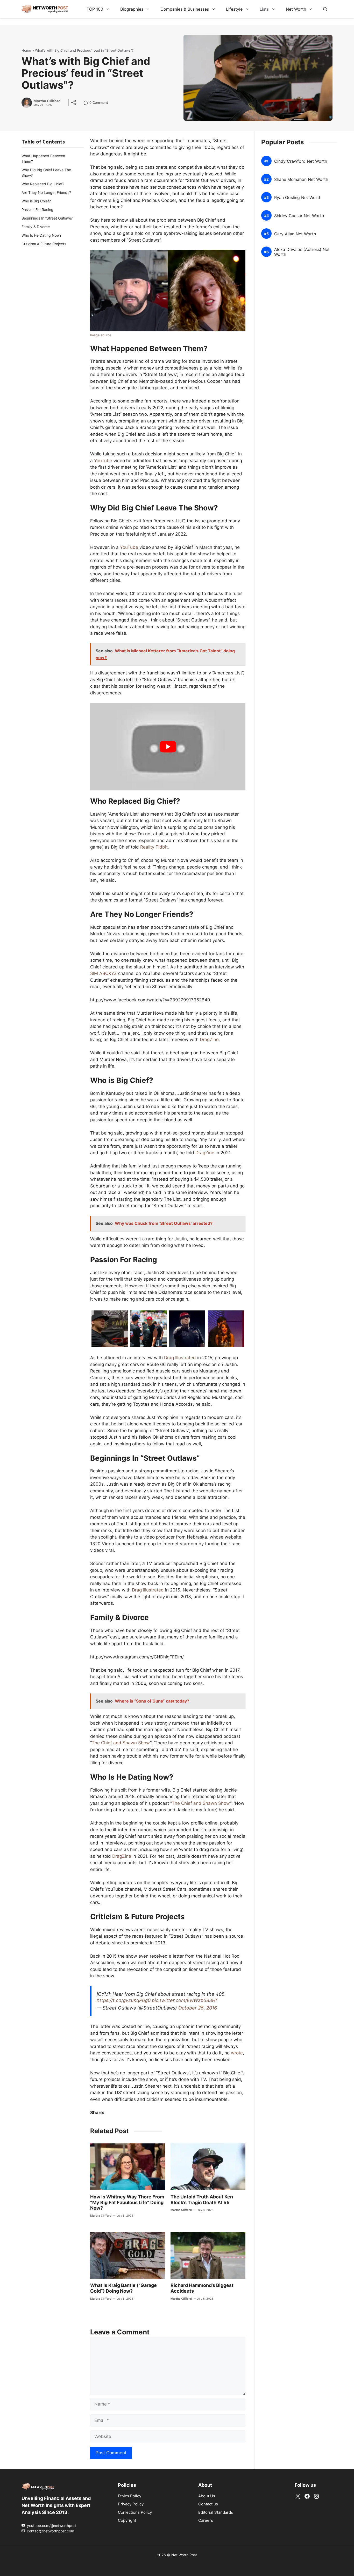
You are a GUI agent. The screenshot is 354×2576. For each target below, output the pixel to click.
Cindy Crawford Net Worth (301, 161)
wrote (237, 2053)
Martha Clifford (47, 101)
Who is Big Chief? (36, 201)
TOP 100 (95, 9)
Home (26, 50)
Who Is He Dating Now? (41, 235)
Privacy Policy (131, 2504)
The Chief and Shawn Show (121, 1743)
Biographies (132, 9)
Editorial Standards (216, 2512)
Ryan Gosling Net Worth (298, 197)
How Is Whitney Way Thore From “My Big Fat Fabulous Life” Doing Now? (127, 2202)
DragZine (209, 1040)
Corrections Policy (135, 2512)
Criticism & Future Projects (44, 244)
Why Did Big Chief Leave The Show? (46, 173)
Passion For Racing (37, 210)
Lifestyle (234, 9)
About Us (207, 2496)
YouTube (103, 461)
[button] (325, 9)
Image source (101, 335)
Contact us (208, 2504)
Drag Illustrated (180, 1358)
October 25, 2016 (198, 2008)
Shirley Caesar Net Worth (299, 216)
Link (87, 103)
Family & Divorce (36, 227)
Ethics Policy (130, 2496)
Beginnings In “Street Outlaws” (47, 218)
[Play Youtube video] (168, 747)
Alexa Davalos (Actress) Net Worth (302, 252)
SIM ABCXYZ (104, 973)
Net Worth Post (184, 2555)
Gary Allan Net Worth (295, 234)
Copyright (127, 2520)
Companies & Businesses (185, 9)
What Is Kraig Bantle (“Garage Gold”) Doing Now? (123, 2288)
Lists (264, 9)
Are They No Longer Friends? (46, 192)
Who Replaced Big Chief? (43, 184)
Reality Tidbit (154, 847)
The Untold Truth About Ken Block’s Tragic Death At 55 (202, 2200)
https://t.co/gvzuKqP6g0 (124, 2000)
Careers (206, 2520)
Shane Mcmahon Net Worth (301, 179)
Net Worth (296, 9)
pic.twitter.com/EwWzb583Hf (185, 2000)
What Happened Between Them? (43, 159)
